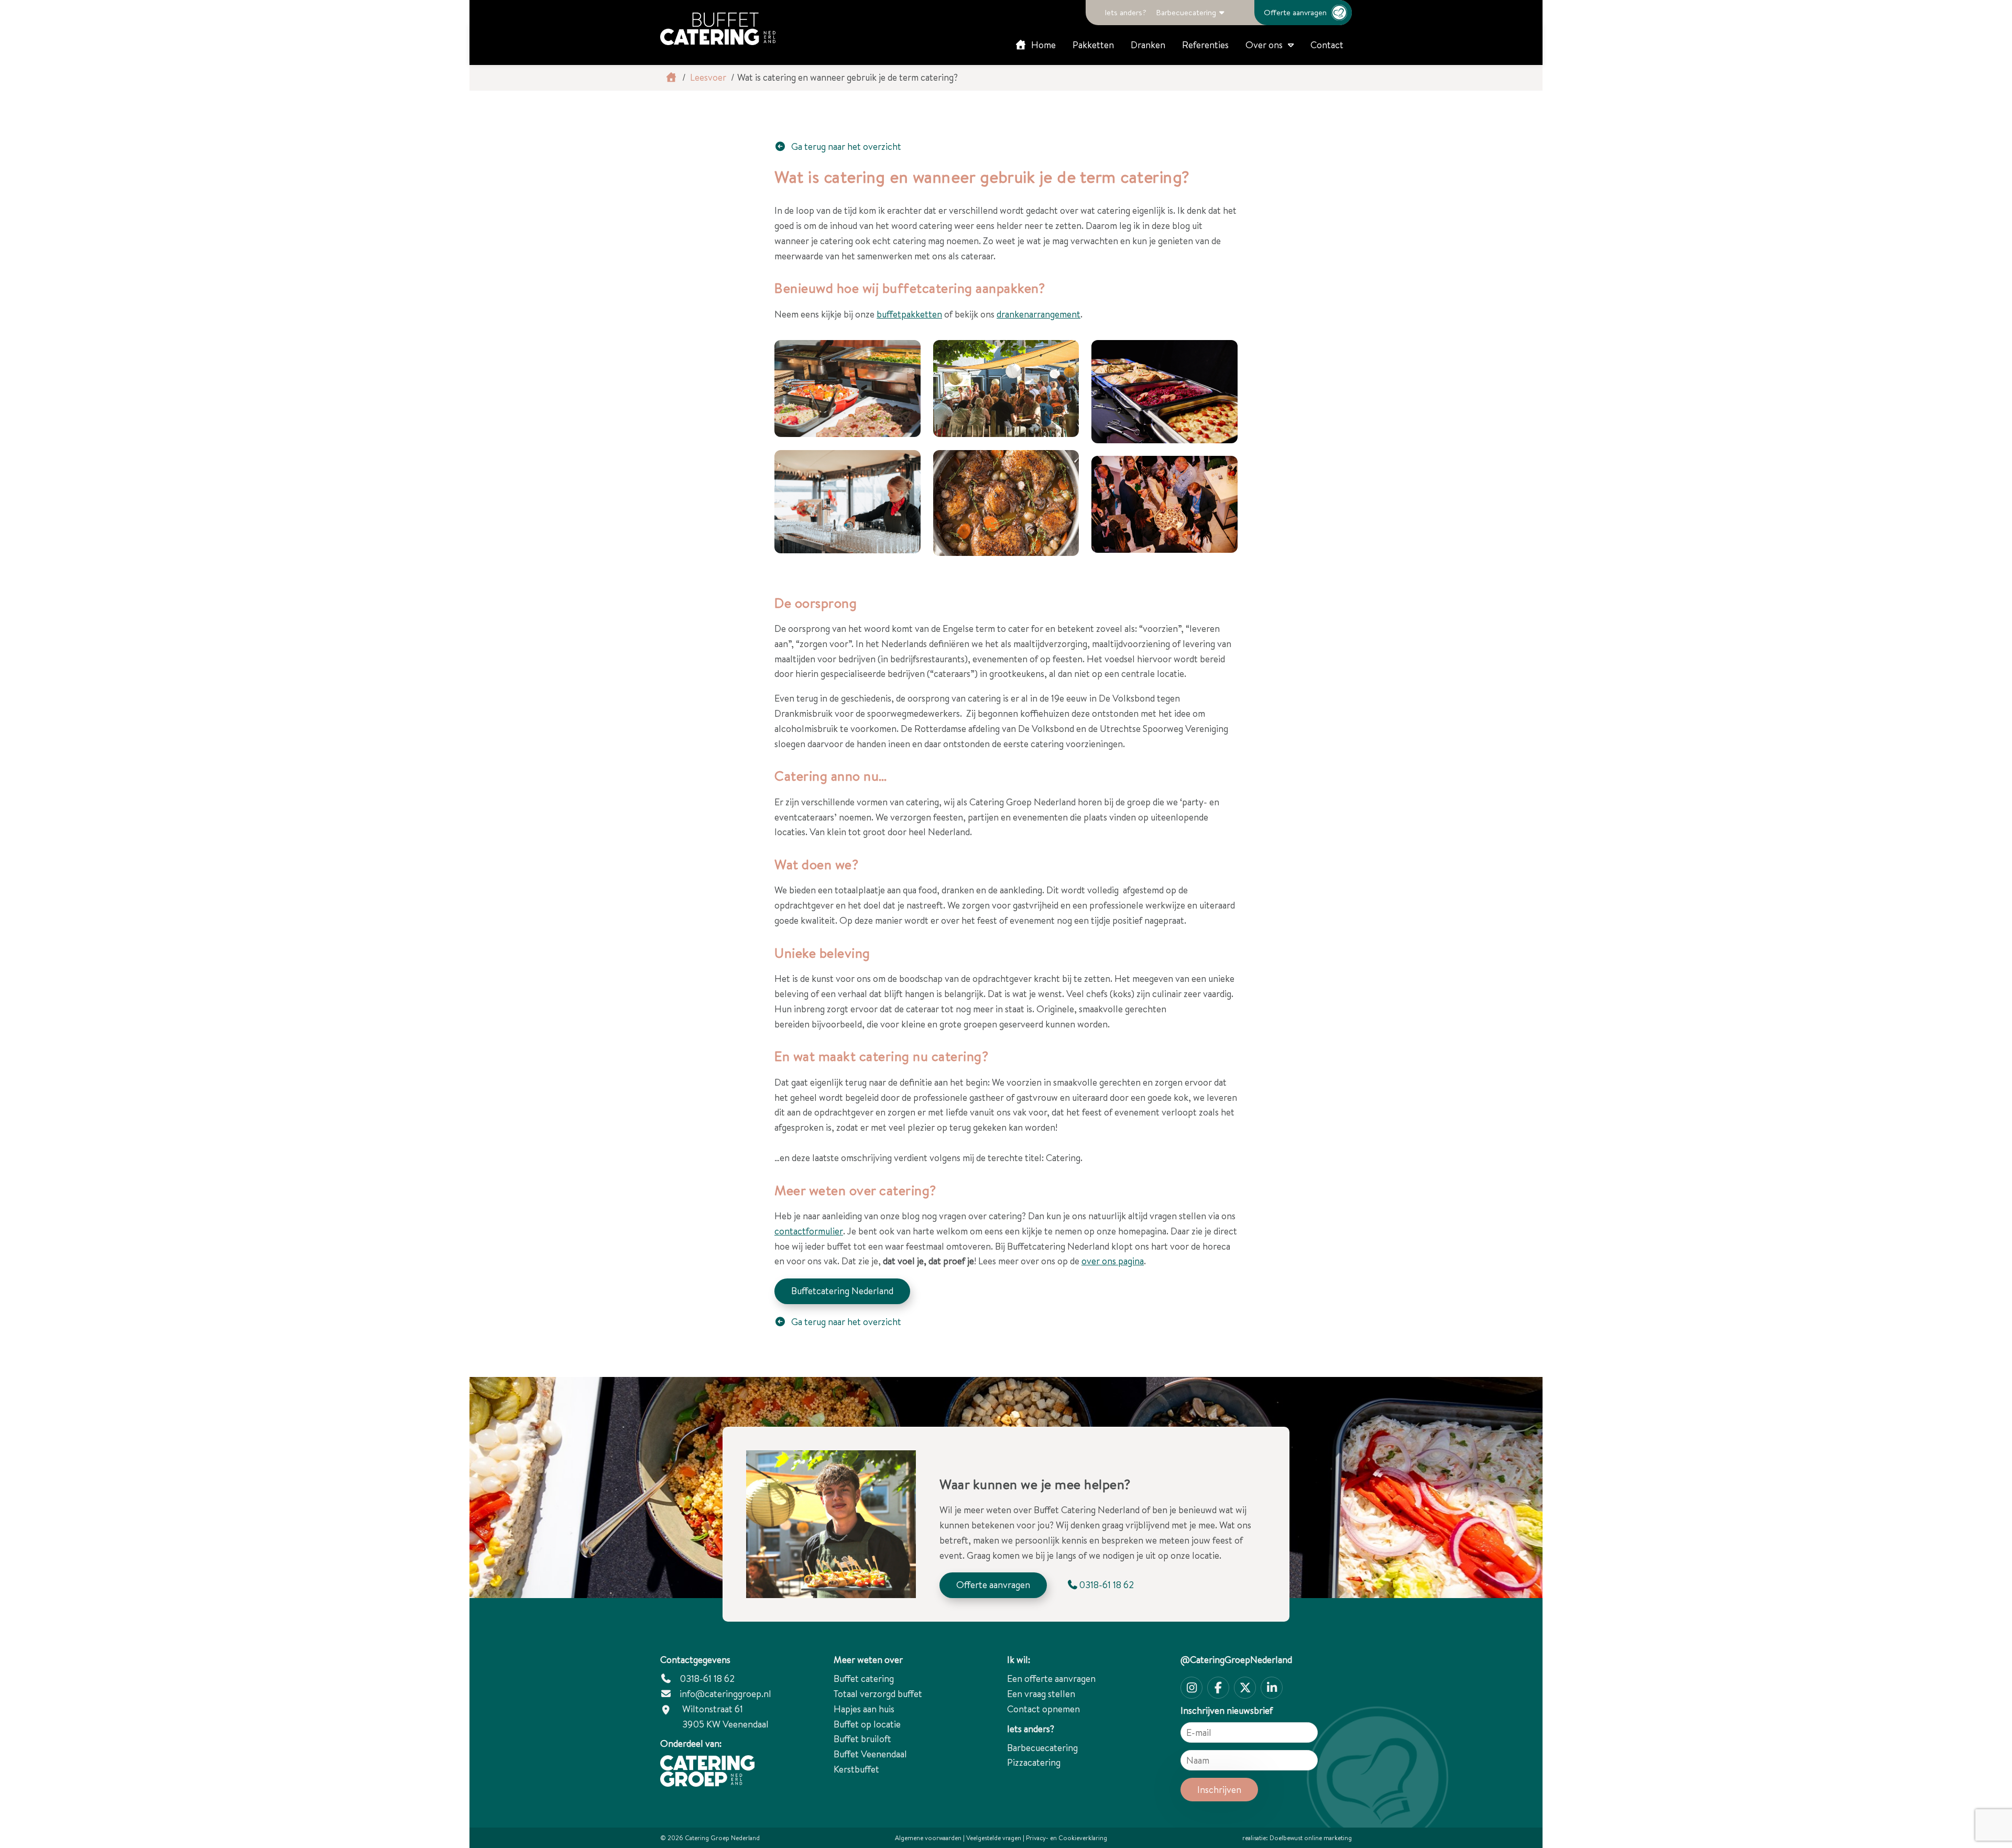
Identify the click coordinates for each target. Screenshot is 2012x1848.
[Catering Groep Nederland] (718, 29)
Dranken (1148, 45)
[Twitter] (1245, 1688)
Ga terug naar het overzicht (845, 146)
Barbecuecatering (1186, 12)
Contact (1327, 45)
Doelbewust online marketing (1311, 1838)
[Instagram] (1191, 1688)
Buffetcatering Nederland (842, 1291)
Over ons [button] (1264, 45)
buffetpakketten (909, 314)
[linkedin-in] (1272, 1688)
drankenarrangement (1038, 314)
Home (1042, 45)
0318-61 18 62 (706, 1678)
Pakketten (1093, 45)
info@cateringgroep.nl (725, 1694)
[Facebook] (1218, 1688)
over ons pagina (1113, 1261)
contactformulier (809, 1231)
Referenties (1205, 45)
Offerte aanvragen (1295, 12)
